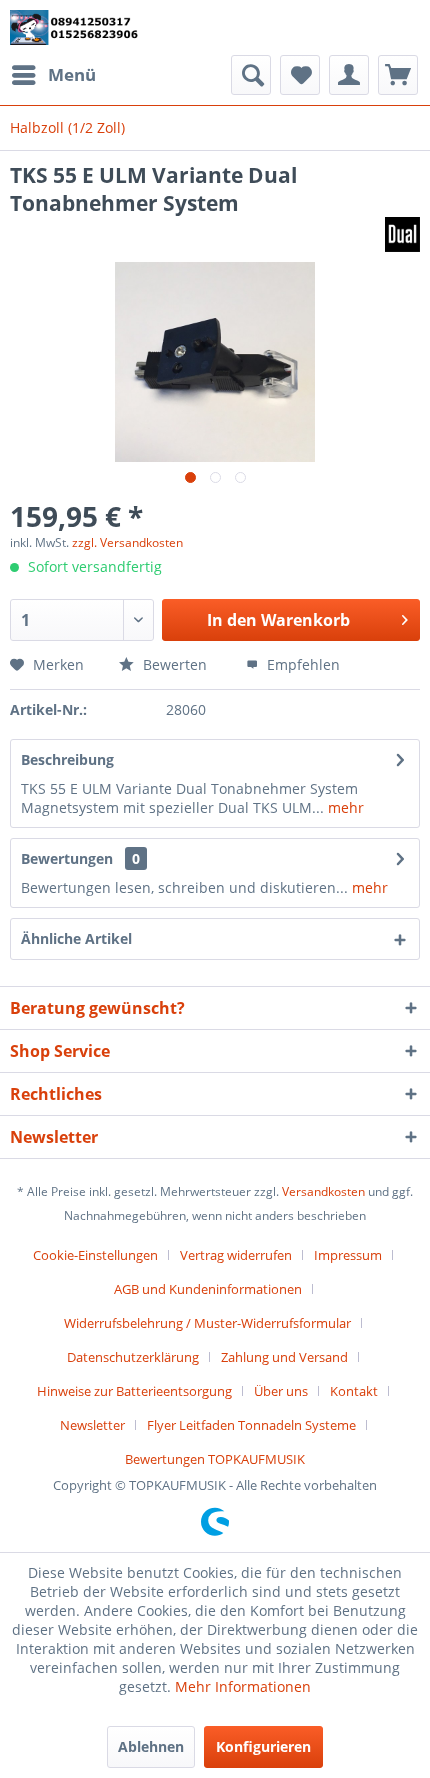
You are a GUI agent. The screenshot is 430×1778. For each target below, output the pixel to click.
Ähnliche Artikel (76, 938)
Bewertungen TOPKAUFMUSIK (215, 1459)
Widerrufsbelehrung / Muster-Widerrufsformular (207, 1323)
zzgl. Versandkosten (127, 542)
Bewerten (175, 664)
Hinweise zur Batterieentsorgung (134, 1391)
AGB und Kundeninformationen (208, 1289)
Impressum (348, 1255)
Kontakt (354, 1391)
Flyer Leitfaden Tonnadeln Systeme (251, 1425)
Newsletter (92, 1425)
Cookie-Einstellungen (95, 1255)
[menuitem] (53, 75)
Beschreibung (67, 759)
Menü (72, 74)
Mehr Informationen (243, 1686)
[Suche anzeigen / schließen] (251, 75)
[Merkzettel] (300, 75)
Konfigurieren (263, 1746)
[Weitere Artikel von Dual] (402, 234)
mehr (344, 807)
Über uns (281, 1391)
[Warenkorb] (398, 75)
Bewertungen (67, 858)
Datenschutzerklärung (133, 1357)
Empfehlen (301, 664)
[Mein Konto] (349, 75)
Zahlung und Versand (284, 1357)
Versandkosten (323, 1191)
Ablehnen (151, 1746)
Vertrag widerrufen (236, 1255)
